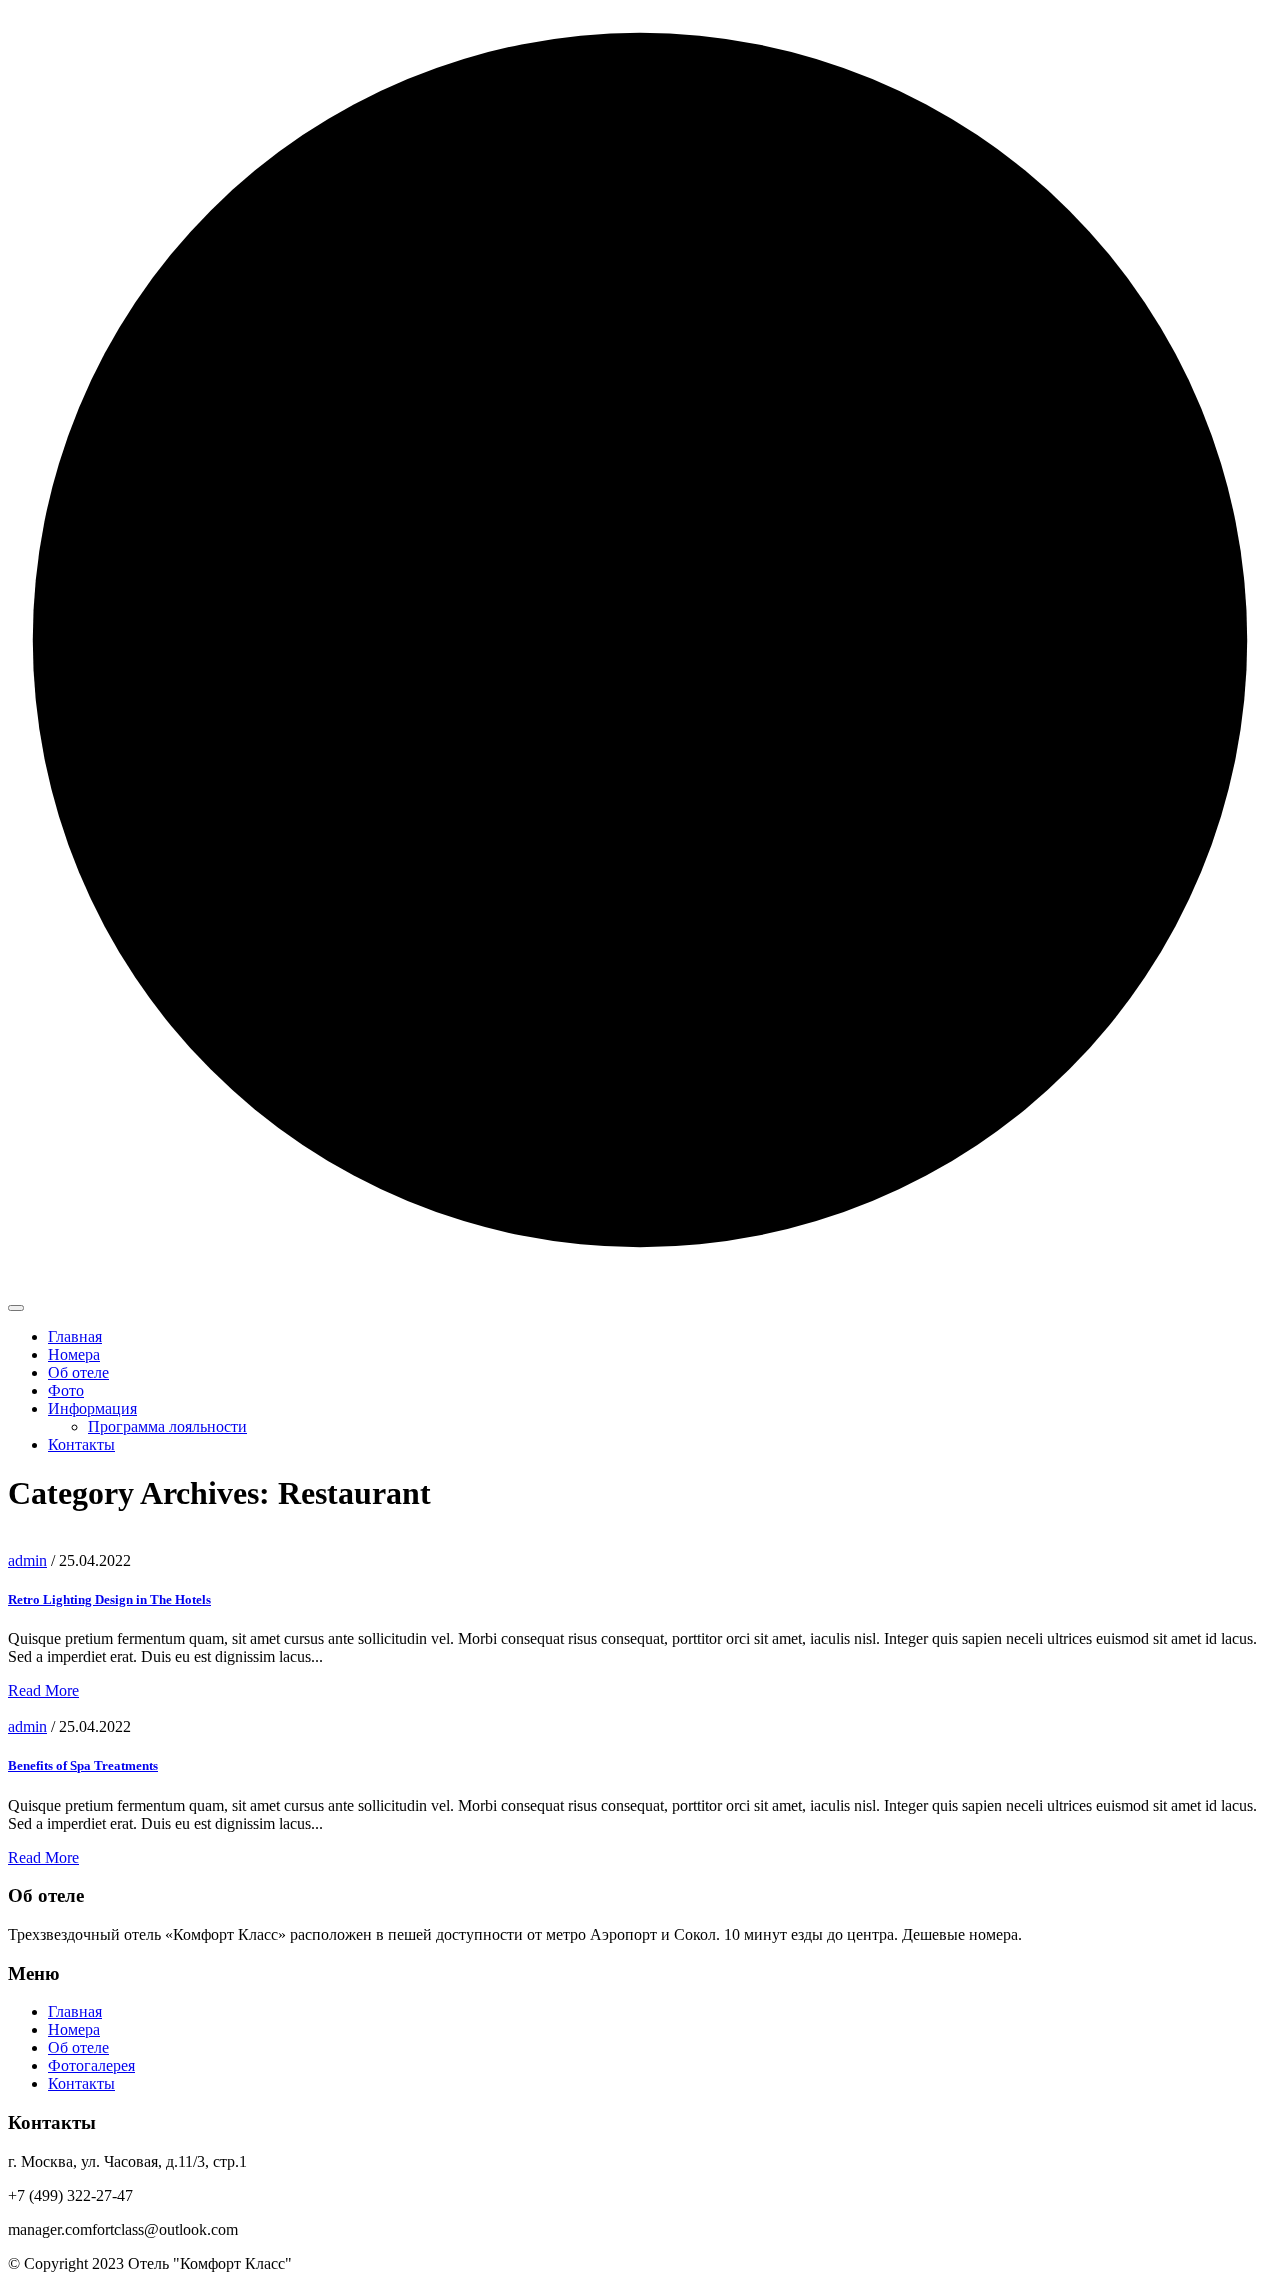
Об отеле (78, 1372)
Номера (74, 1354)
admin (27, 1560)
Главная (75, 1336)
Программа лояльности (167, 1426)
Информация (92, 1408)
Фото (66, 1390)
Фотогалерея (91, 2065)
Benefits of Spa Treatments (83, 1765)
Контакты (81, 1444)
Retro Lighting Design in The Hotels (109, 1599)
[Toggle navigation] (16, 1308)
